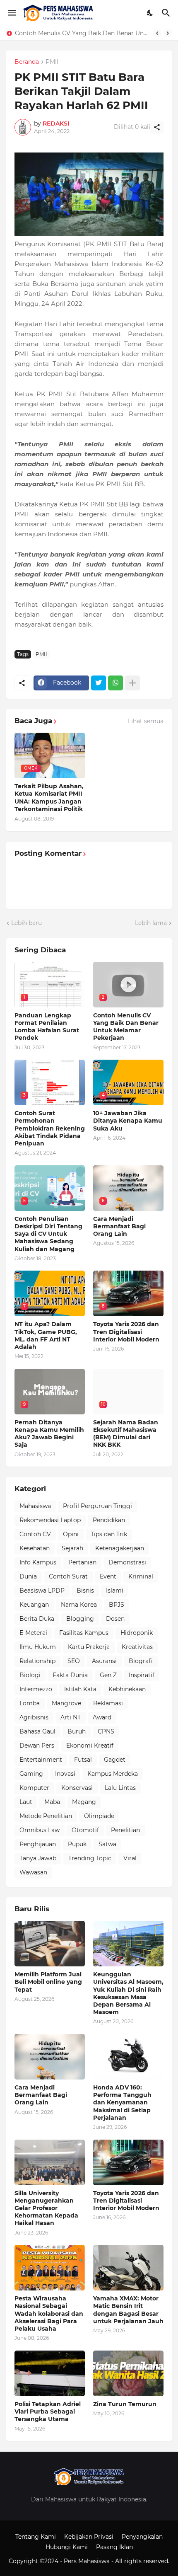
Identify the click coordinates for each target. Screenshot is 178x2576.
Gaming (31, 1774)
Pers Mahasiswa (88, 2561)
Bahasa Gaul (37, 1731)
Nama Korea (79, 1605)
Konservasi (77, 1788)
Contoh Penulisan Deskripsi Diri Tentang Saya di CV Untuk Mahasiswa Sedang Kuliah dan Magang (48, 1234)
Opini (71, 1534)
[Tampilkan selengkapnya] (132, 683)
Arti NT (71, 1717)
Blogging (80, 1619)
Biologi (30, 1675)
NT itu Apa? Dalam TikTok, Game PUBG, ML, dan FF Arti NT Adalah (46, 1335)
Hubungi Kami (67, 2547)
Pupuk (77, 1844)
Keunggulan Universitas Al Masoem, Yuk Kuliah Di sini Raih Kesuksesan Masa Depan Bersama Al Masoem (128, 1993)
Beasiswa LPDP (42, 1591)
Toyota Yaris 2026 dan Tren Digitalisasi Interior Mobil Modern (126, 1332)
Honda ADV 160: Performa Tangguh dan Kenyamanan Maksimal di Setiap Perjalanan (122, 2103)
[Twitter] (99, 683)
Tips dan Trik (109, 1534)
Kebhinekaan (127, 1689)
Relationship (37, 1661)
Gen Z (108, 1675)
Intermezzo (36, 1689)
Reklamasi (108, 1703)
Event (108, 1576)
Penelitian (125, 1830)
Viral (130, 1858)
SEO (74, 1661)
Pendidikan (109, 1520)
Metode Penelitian (46, 1816)
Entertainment (41, 1760)
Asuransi (104, 1661)
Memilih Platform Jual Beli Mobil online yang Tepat (48, 1982)
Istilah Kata (80, 1689)
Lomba (30, 1703)
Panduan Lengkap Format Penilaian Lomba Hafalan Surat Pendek (47, 1027)
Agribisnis (34, 1717)
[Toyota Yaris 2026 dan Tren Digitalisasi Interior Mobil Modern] (128, 2162)
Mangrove (66, 1703)
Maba (52, 1802)
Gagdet (115, 1760)
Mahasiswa (35, 1506)
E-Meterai (33, 1633)
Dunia (28, 1576)
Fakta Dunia (70, 1675)
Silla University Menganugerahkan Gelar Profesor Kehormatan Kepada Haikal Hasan (46, 2208)
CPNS (106, 1731)
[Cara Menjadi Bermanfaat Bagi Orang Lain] (50, 2057)
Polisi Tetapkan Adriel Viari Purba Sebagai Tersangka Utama (48, 2411)
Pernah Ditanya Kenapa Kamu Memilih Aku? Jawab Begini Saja (49, 1434)
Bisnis (85, 1591)
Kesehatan (35, 1548)
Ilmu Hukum (38, 1647)
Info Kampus (38, 1562)
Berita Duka (37, 1619)
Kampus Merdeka (113, 1774)
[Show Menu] (11, 13)
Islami (115, 1591)
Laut (26, 1802)
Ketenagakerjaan (120, 1548)
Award (102, 1717)
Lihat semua (146, 721)
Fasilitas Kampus (84, 1633)
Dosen (115, 1619)
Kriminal (141, 1576)
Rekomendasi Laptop (50, 1520)
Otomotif (85, 1830)
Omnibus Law (40, 1830)
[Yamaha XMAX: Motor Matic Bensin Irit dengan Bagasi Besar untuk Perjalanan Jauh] (128, 2268)
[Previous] (157, 33)
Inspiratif (142, 1675)
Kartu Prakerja (89, 1647)
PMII (52, 62)
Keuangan (34, 1605)
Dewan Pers (37, 1746)
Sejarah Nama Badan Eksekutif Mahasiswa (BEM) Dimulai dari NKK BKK (126, 1434)
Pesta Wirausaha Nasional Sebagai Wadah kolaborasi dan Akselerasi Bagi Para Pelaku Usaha (49, 2313)
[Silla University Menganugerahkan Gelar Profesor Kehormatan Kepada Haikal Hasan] (50, 2162)
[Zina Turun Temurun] (128, 2373)
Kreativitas (137, 1647)
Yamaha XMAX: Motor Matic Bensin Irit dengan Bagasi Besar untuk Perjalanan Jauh (128, 2310)
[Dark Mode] (150, 13)
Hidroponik (137, 1633)
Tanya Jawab (38, 1858)
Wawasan (33, 1872)
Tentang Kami (36, 2537)
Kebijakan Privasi (89, 2537)
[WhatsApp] (115, 683)
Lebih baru (26, 923)
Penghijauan (38, 1844)
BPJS (117, 1605)
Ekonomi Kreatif (90, 1746)
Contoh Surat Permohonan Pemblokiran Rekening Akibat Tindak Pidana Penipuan (82, 33)
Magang (84, 1802)
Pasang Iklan (114, 2547)
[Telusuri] (167, 13)
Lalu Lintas (120, 1788)
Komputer (34, 1788)
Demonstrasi (127, 1562)
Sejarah (72, 1548)
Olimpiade (99, 1816)
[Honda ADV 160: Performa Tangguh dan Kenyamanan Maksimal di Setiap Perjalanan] (128, 2057)
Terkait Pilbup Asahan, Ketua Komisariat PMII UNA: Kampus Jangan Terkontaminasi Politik (49, 798)
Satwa (107, 1844)
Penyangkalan (142, 2537)
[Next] (168, 33)
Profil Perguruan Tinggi (97, 1506)
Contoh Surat (68, 1576)
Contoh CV (35, 1534)
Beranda (27, 62)
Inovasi (65, 1774)
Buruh (77, 1731)
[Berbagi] (157, 127)
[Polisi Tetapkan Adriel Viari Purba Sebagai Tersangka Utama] (50, 2373)
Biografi (141, 1661)
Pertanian (82, 1562)
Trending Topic (90, 1858)
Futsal (83, 1760)
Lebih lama (151, 923)
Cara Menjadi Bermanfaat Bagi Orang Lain (119, 1226)
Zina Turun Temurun (125, 2404)
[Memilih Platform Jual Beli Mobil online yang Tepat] (50, 1944)
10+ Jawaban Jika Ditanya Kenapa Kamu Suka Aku (128, 1121)
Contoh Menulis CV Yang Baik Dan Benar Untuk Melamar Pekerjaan (126, 1027)
